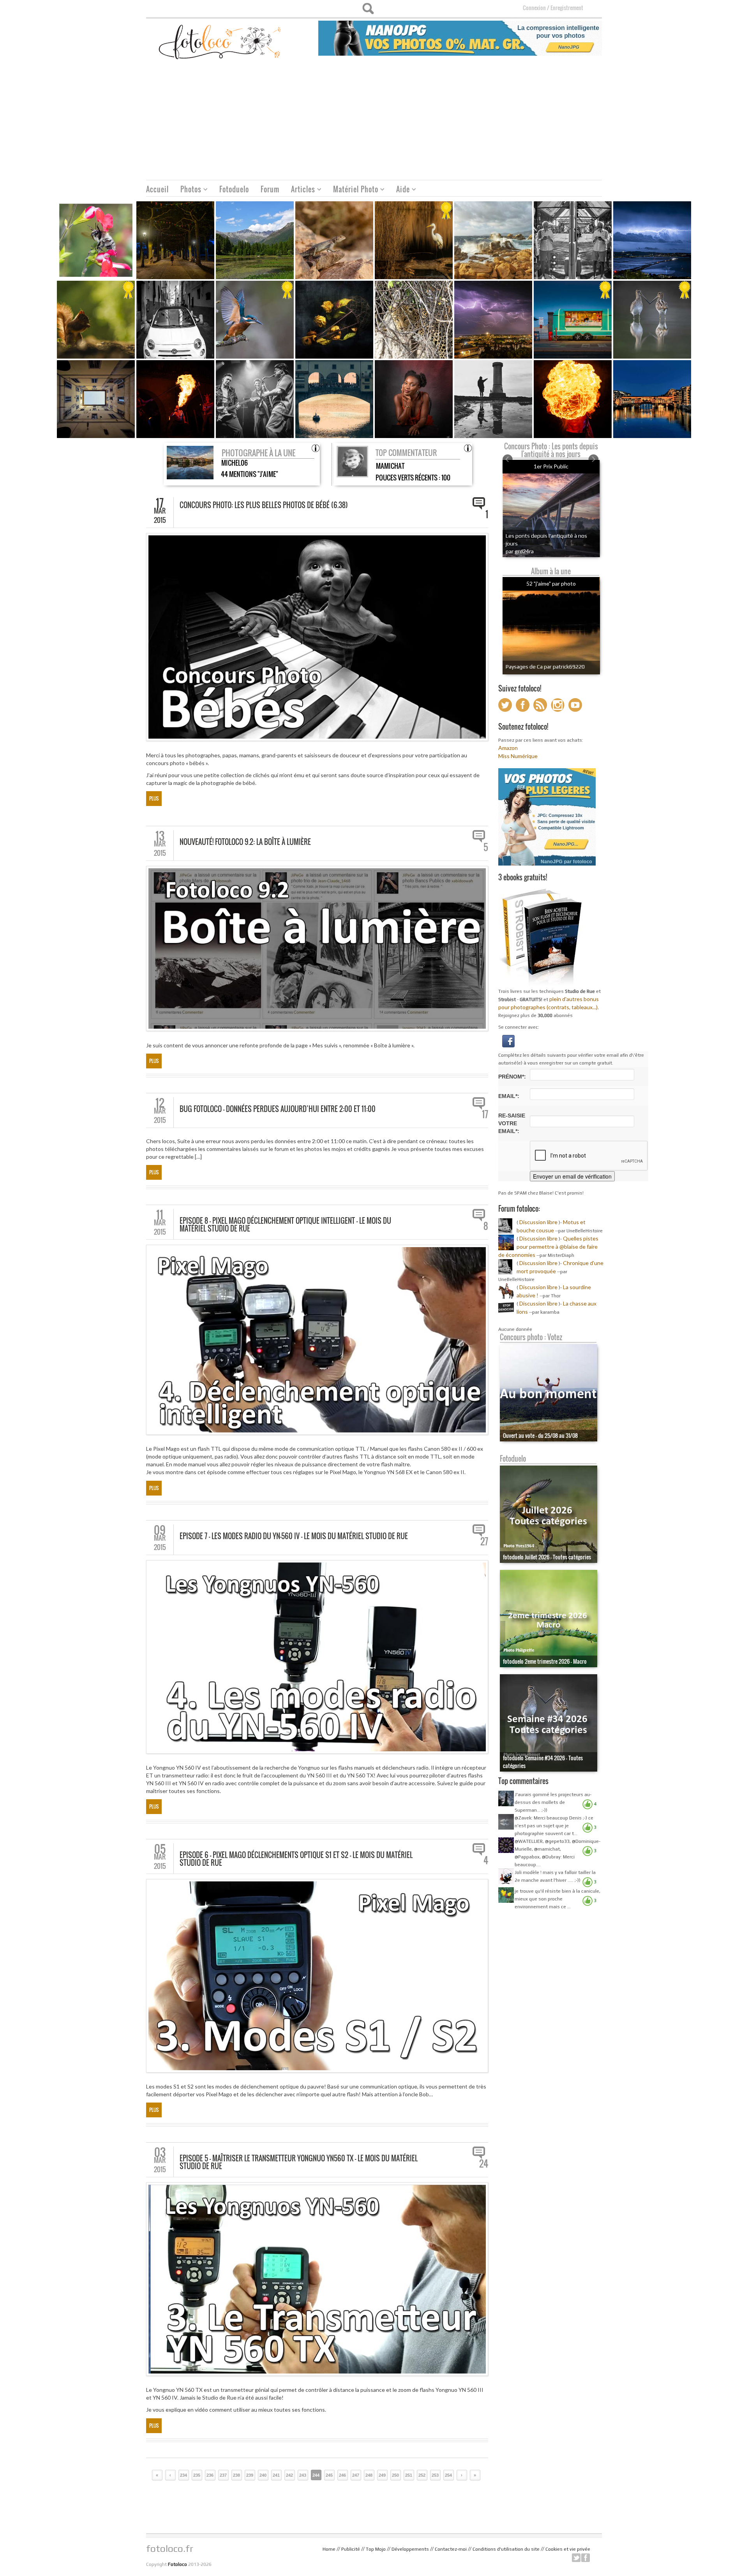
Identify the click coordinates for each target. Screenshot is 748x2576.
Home (329, 2549)
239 (250, 2475)
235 (197, 2475)
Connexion (534, 8)
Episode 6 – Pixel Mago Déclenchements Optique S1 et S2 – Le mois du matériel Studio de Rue (296, 1859)
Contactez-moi (451, 2549)
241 (276, 2475)
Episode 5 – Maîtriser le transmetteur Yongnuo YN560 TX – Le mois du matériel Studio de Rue (299, 2162)
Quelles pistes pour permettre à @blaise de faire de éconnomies (548, 1247)
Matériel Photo (353, 190)
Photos (188, 190)
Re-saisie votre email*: (512, 1123)
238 (236, 2475)
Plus (154, 798)
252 (422, 2475)
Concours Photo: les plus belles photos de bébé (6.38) (264, 505)
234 (183, 2475)
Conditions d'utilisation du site (506, 2549)
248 (369, 2475)
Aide (400, 190)
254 (448, 2475)
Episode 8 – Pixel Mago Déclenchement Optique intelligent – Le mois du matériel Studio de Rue (285, 1225)
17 (485, 1114)
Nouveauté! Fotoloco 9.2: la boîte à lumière (245, 842)
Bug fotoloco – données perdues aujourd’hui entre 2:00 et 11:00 (278, 1109)
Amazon (508, 748)
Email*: (509, 1096)
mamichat (390, 466)
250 (395, 2475)
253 (435, 2475)
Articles (300, 190)
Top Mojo (376, 2549)
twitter (576, 2558)
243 (303, 2475)
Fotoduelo (234, 189)
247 (356, 2475)
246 (342, 2475)
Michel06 (235, 463)
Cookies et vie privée (568, 2549)
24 (484, 2164)
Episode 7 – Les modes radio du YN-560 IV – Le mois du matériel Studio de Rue (294, 1536)
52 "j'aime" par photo (551, 583)
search (368, 9)
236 (210, 2475)
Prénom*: (512, 1077)
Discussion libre (538, 1222)
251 (409, 2475)
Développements (410, 2549)
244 (316, 2475)
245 (329, 2475)
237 (223, 2475)
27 (484, 1541)
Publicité (351, 2549)
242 (289, 2475)
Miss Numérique (518, 756)
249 (382, 2475)
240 (263, 2475)
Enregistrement (567, 8)
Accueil (157, 189)
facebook (586, 2558)
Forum (270, 189)
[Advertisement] (374, 121)
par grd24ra (520, 551)
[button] (508, 1040)
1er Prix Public (551, 466)
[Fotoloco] (221, 41)
